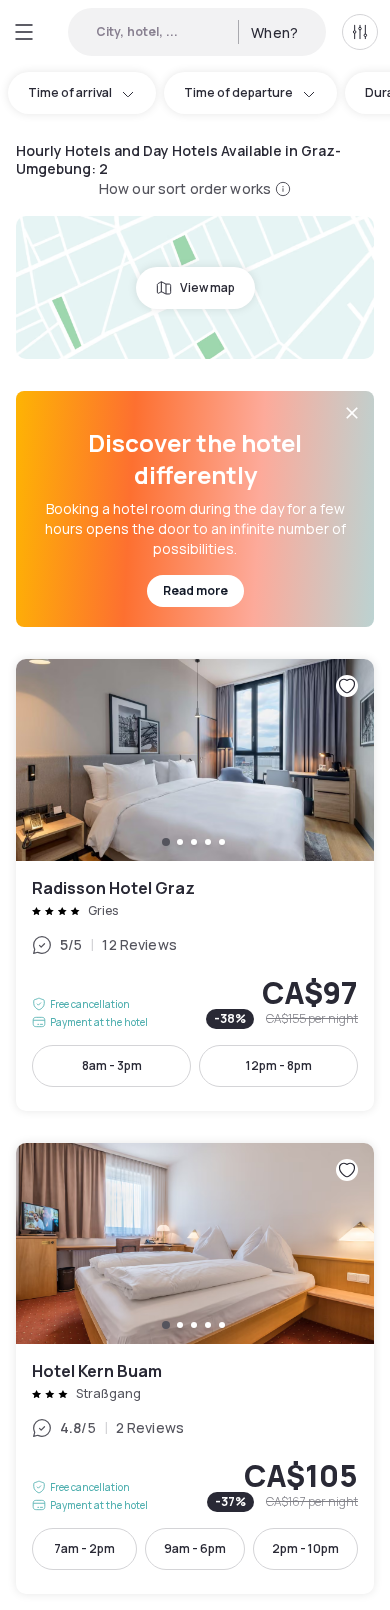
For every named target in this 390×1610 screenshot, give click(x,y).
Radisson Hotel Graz (195, 884)
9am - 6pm (195, 1548)
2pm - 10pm (305, 1548)
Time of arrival (70, 92)
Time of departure (238, 92)
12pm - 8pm (279, 1065)
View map (207, 287)
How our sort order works (185, 188)
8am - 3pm (112, 1065)
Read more (195, 590)
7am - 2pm (84, 1548)
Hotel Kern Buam (195, 1368)
